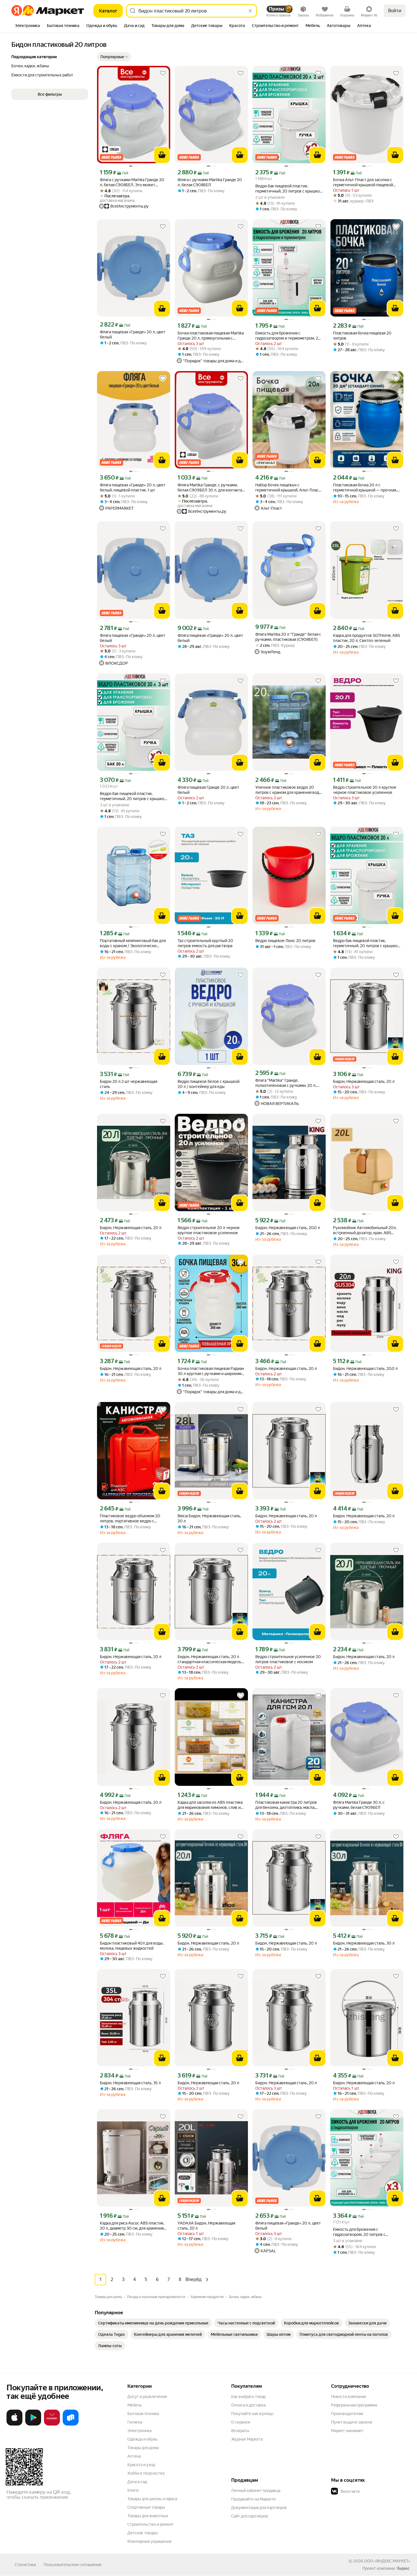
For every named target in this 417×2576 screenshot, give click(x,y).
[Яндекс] (403, 2568)
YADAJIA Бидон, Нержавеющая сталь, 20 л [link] (206, 2226)
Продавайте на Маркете (253, 2499)
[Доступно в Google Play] (33, 2424)
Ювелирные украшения (149, 2541)
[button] (114, 57)
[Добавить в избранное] (163, 73)
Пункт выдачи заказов (352, 2422)
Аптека (134, 2456)
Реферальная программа (354, 2405)
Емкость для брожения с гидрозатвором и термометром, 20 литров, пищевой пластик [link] (288, 336)
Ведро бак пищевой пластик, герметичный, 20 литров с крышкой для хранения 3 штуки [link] (133, 796)
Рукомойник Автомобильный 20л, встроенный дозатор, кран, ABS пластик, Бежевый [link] (365, 1230)
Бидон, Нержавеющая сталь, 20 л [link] (364, 1081)
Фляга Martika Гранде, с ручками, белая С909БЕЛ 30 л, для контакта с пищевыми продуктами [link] (211, 488)
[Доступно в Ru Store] (71, 2424)
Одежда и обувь (142, 2439)
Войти (395, 11)
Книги (133, 2490)
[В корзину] (162, 155)
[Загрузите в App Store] (14, 2424)
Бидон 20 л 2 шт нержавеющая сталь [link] (129, 1084)
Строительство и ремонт (150, 2524)
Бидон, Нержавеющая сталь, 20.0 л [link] (288, 1228)
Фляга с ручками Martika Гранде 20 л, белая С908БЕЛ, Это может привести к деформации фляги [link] (132, 182)
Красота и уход (141, 2465)
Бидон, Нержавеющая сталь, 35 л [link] (130, 2083)
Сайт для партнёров (250, 2516)
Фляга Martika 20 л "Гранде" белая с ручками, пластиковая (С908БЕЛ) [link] (288, 637)
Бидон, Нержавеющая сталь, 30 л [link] (364, 1943)
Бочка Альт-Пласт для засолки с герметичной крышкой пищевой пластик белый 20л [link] (363, 182)
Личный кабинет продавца (256, 2491)
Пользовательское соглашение (73, 2565)
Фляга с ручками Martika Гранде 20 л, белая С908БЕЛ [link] (210, 182)
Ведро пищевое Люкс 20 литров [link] (285, 941)
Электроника (139, 2431)
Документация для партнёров (259, 2508)
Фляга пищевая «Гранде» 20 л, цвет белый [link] (133, 334)
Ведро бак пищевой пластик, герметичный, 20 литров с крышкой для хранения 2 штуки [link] (289, 189)
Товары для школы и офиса (152, 2499)
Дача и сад (137, 2482)
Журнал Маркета (247, 2439)
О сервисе (241, 2422)
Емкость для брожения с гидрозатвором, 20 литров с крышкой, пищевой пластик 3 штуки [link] (366, 2232)
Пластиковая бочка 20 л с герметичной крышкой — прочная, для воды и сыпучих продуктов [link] (365, 488)
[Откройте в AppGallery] (52, 2424)
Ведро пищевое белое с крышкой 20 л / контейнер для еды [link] (208, 1084)
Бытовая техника (143, 2414)
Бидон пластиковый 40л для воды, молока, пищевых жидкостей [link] (132, 1946)
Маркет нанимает (347, 2431)
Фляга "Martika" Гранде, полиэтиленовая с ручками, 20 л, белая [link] (286, 1083)
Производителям (347, 2414)
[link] (153, 2323)
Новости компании (348, 2397)
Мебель (135, 2405)
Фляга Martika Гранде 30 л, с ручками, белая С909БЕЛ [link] (359, 1805)
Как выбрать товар (248, 2397)
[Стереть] (250, 11)
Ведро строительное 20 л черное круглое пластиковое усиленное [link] (209, 1230)
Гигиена (135, 2422)
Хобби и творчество (146, 2473)
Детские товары (143, 2533)
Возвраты (240, 2431)
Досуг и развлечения (147, 2397)
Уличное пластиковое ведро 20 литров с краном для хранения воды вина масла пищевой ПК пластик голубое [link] (289, 790)
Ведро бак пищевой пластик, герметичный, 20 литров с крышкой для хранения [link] (366, 943)
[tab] (27, 26)
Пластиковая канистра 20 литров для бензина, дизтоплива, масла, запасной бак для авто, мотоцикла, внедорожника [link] (287, 1805)
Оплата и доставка (248, 2405)
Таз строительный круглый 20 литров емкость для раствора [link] (205, 943)
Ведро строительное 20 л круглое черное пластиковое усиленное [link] (365, 790)
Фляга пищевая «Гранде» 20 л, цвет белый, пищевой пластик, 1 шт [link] (133, 487)
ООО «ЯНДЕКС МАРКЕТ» (387, 2561)
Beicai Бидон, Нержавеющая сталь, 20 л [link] (209, 1518)
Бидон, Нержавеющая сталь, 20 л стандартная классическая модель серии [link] (209, 1659)
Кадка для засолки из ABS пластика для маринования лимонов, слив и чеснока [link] (210, 1805)
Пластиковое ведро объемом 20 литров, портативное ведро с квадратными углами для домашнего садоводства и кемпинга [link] (133, 1519)
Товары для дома (143, 2448)
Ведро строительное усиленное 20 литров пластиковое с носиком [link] (288, 1659)
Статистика (25, 2565)
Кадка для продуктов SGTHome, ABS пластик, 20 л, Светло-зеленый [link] (367, 638)
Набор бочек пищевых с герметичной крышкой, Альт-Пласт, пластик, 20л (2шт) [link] (288, 488)
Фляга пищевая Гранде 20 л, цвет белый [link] (208, 790)
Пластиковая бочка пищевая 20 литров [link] (362, 336)
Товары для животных (148, 2516)
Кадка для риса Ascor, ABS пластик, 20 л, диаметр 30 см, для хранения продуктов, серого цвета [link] (132, 2226)
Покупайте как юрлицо (252, 2414)
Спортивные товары (146, 2507)
